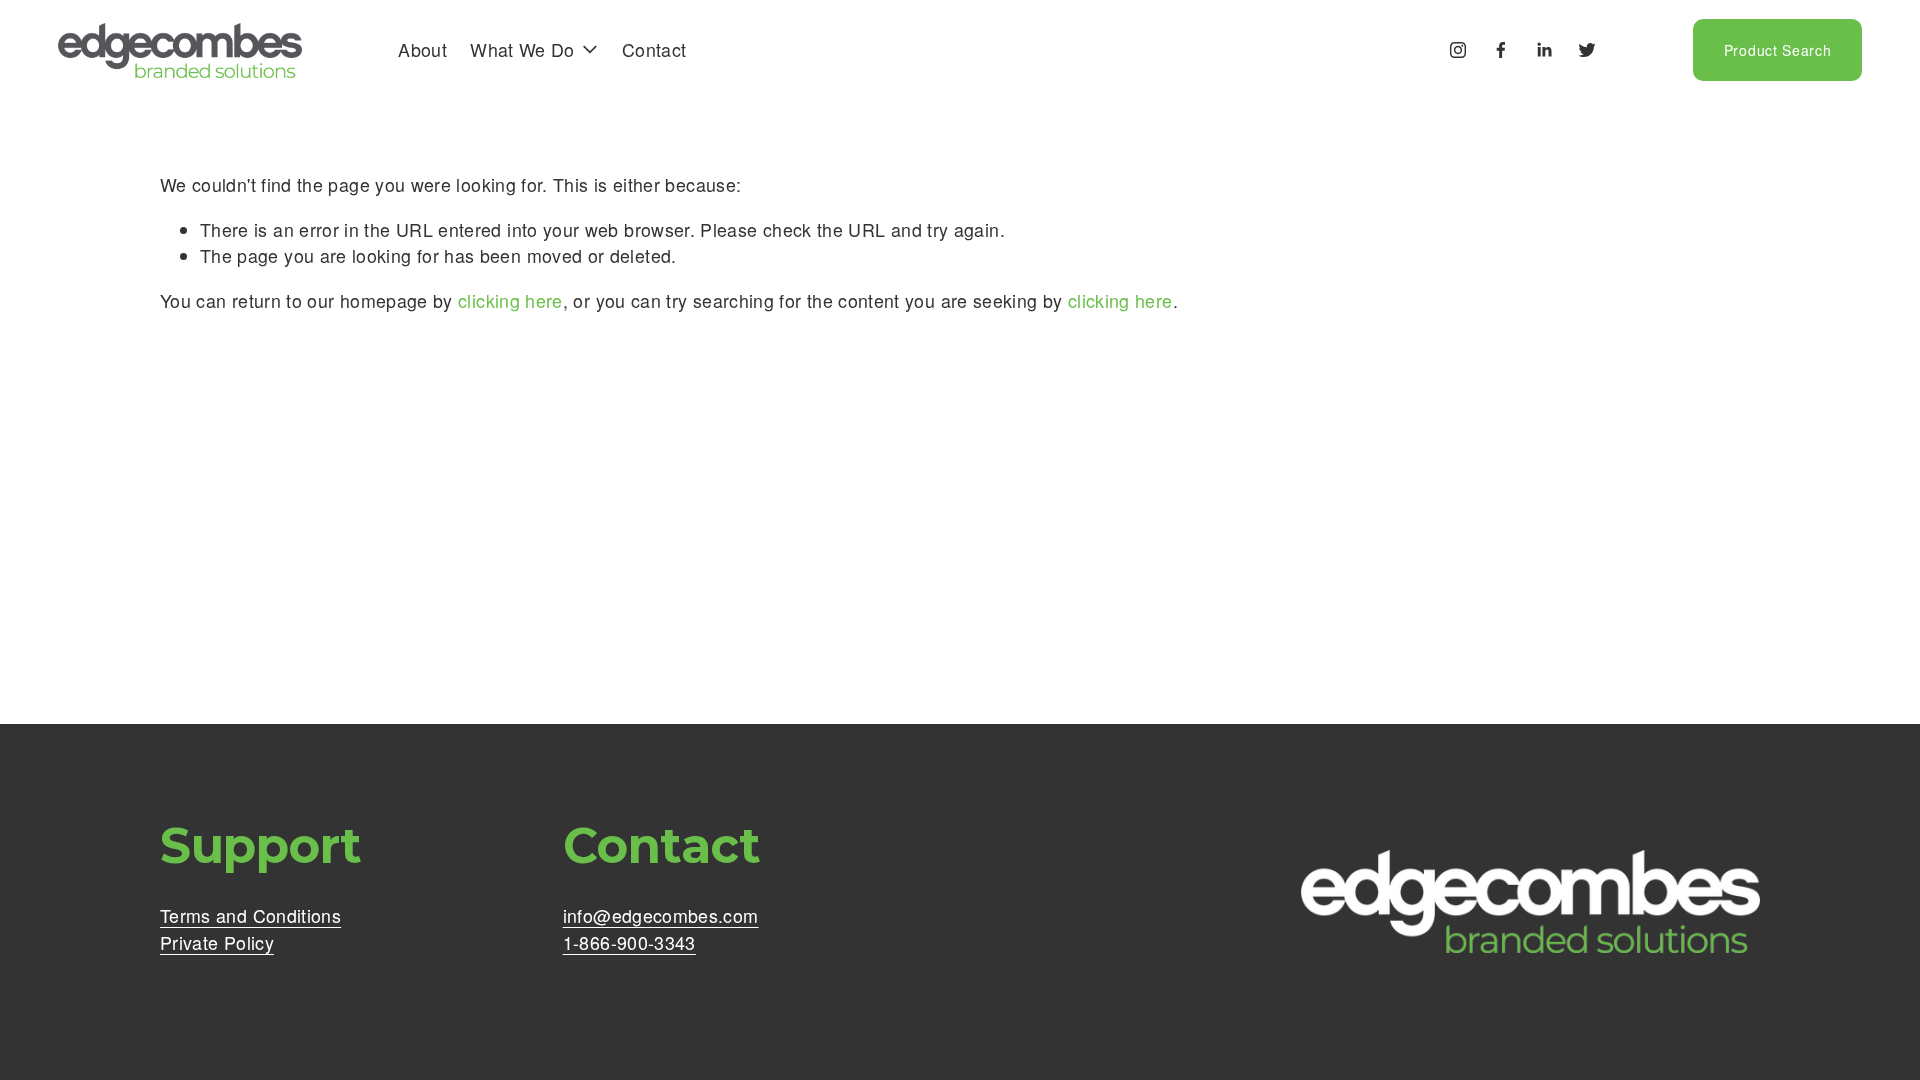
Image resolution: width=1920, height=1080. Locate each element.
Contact (654, 49)
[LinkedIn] (1544, 50)
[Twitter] (1587, 50)
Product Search (1778, 50)
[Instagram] (1458, 50)
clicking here (510, 300)
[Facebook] (1501, 50)
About (422, 49)
